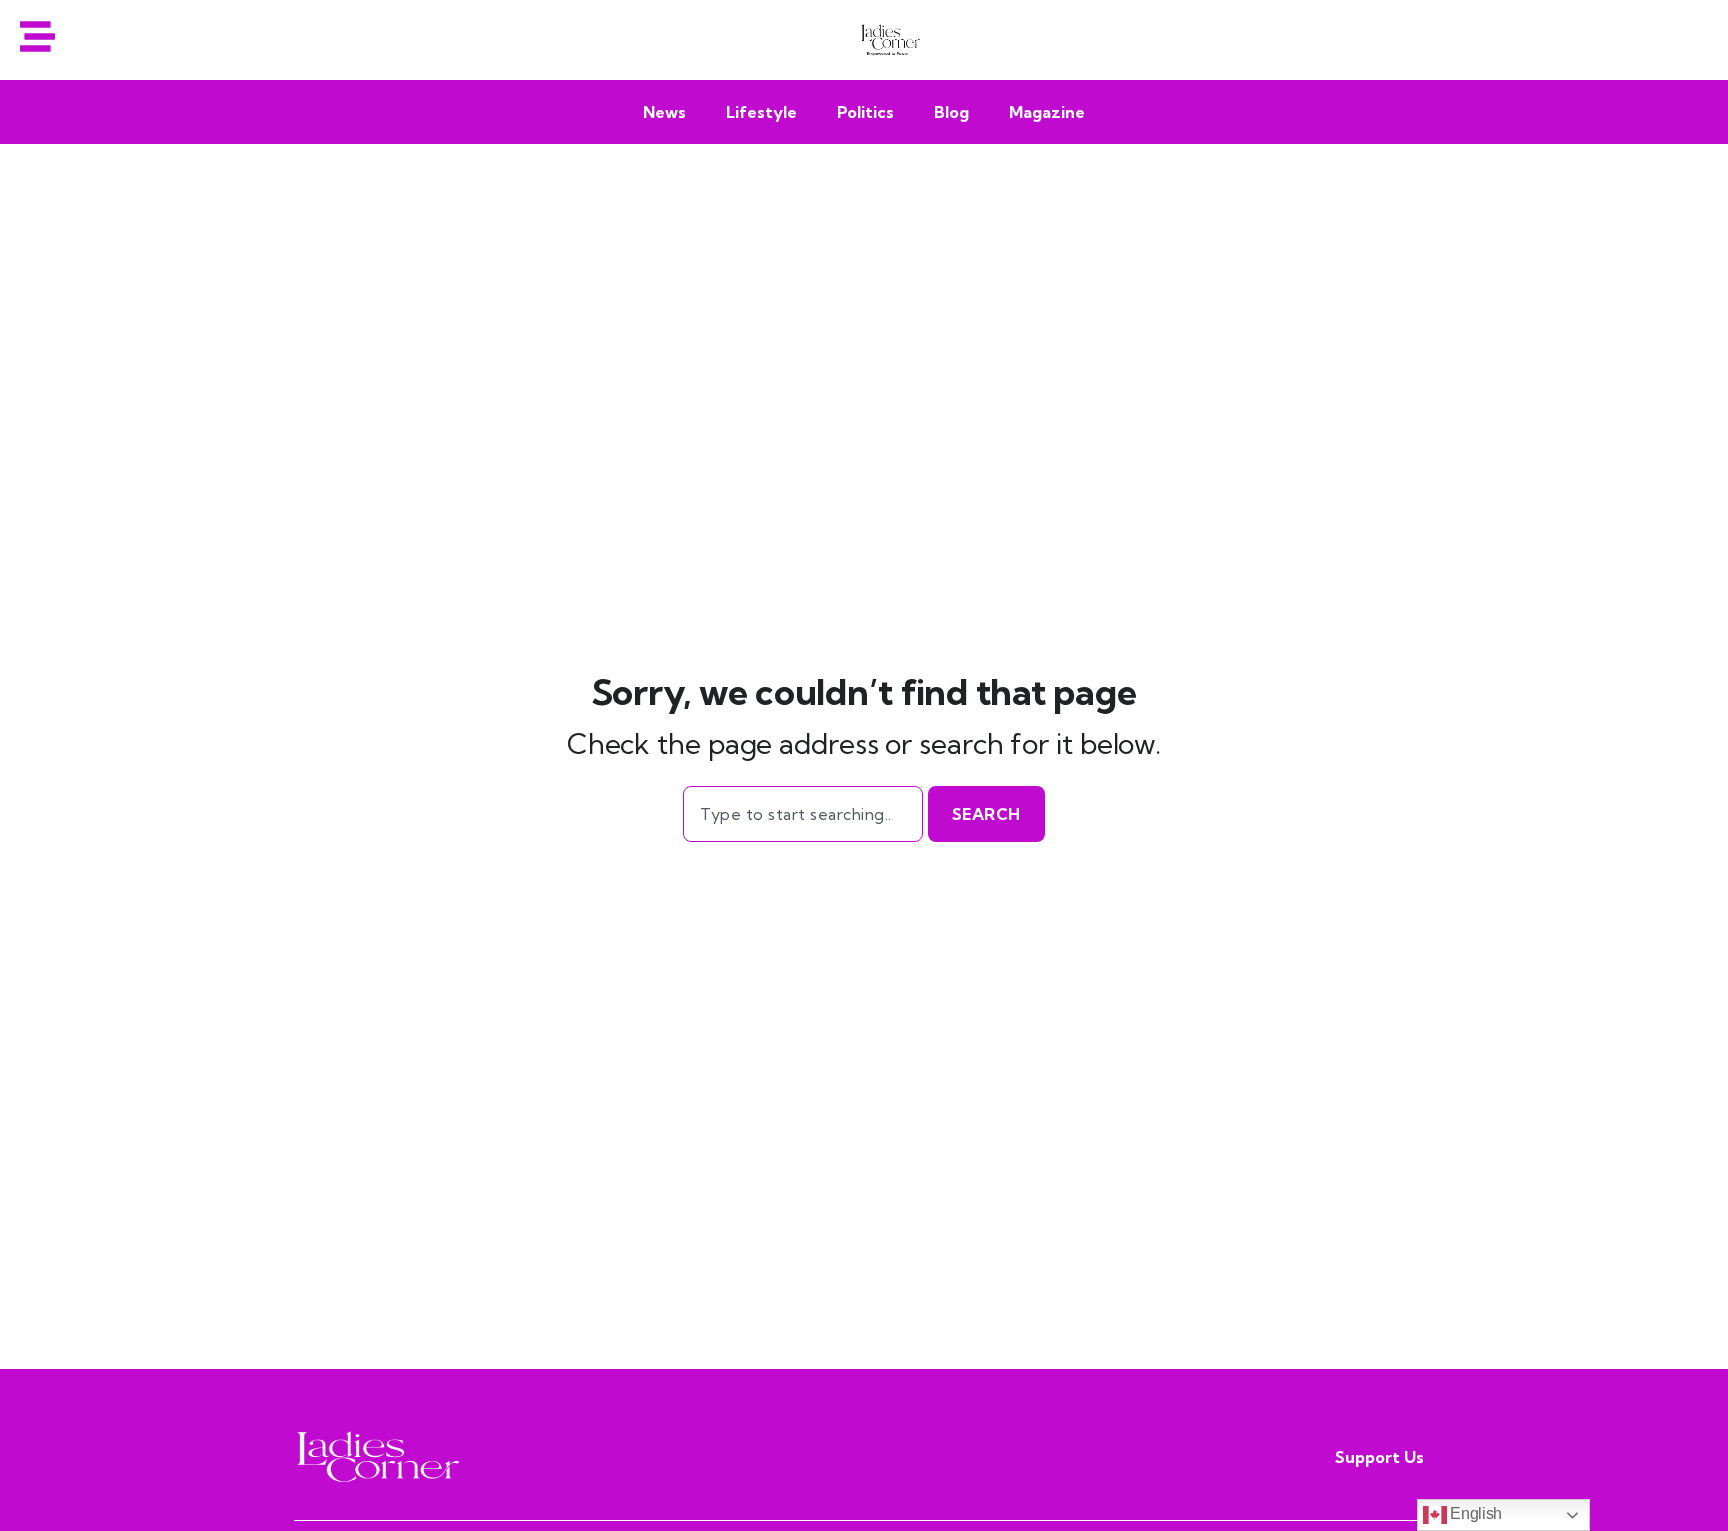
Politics (865, 112)
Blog (951, 112)
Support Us (1379, 1457)
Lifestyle (761, 112)
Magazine (1047, 112)
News (664, 112)
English (1474, 1513)
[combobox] (802, 814)
